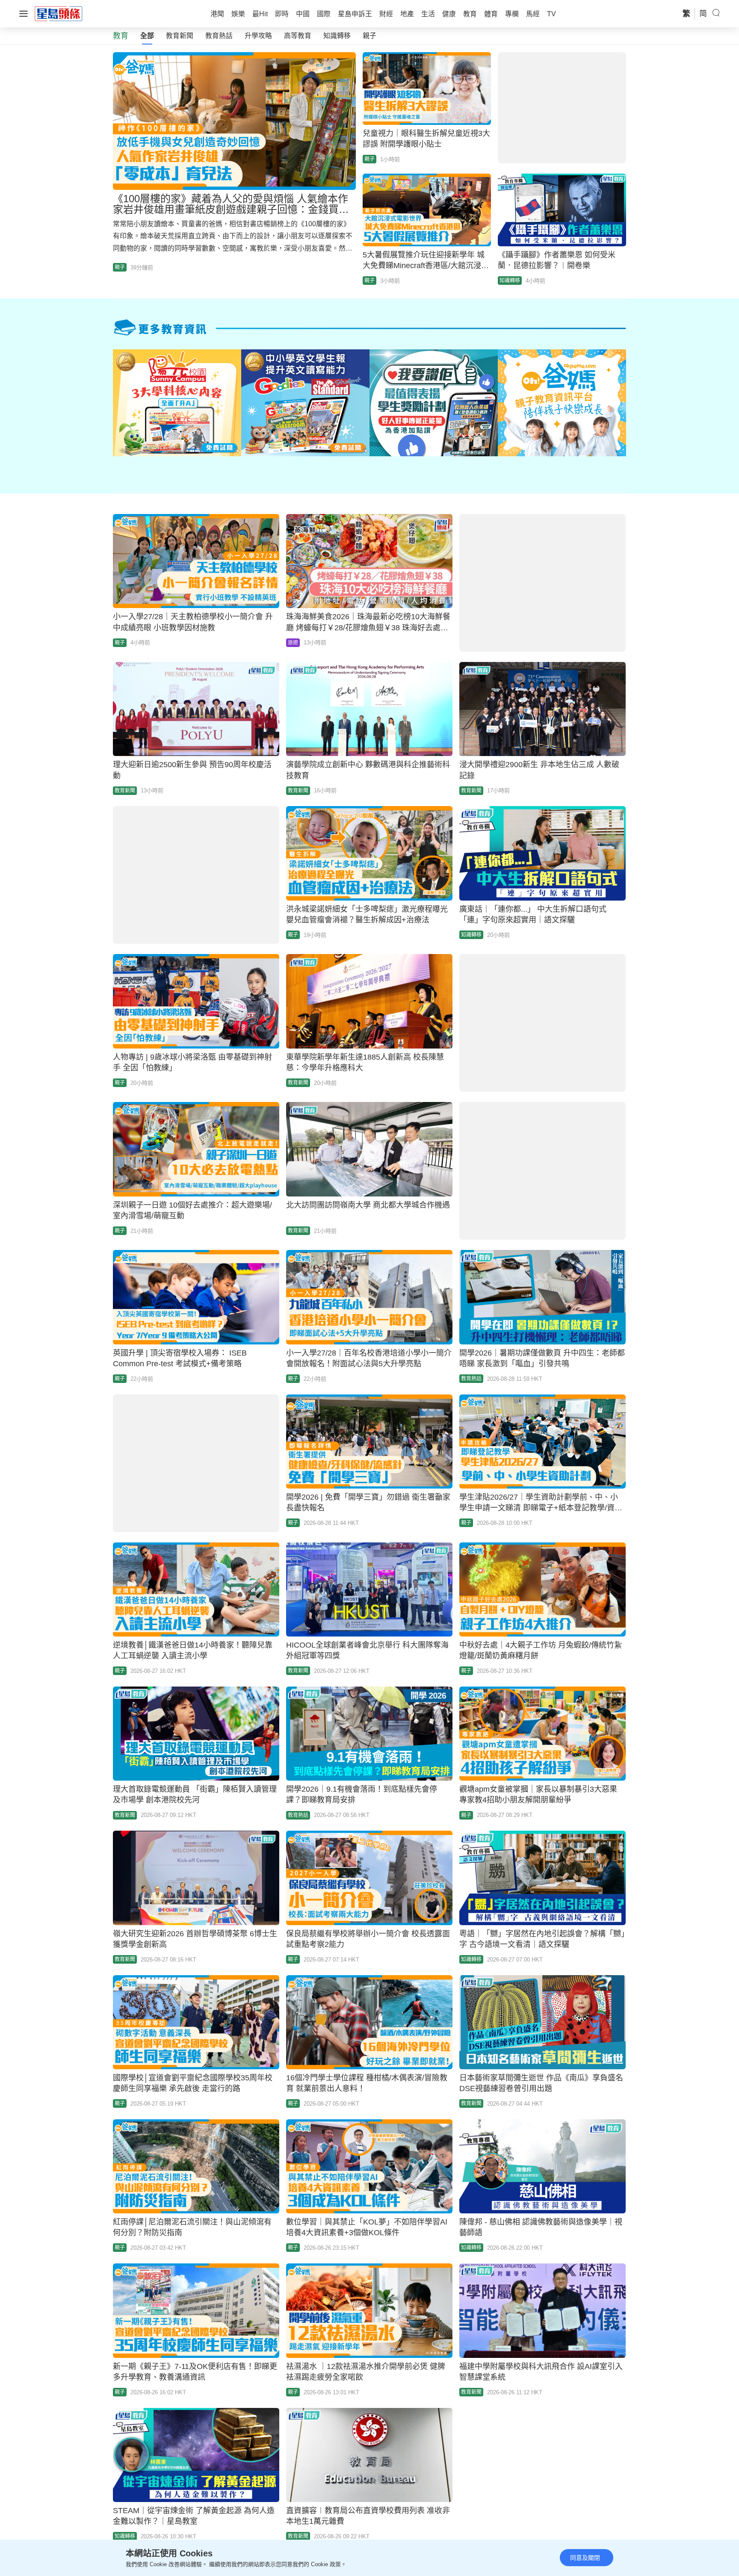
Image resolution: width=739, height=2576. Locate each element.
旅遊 (293, 643)
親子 (369, 36)
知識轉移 (337, 36)
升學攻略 (258, 36)
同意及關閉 (585, 2558)
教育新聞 (180, 36)
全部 (147, 36)
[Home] (59, 13)
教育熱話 (219, 36)
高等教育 (298, 36)
